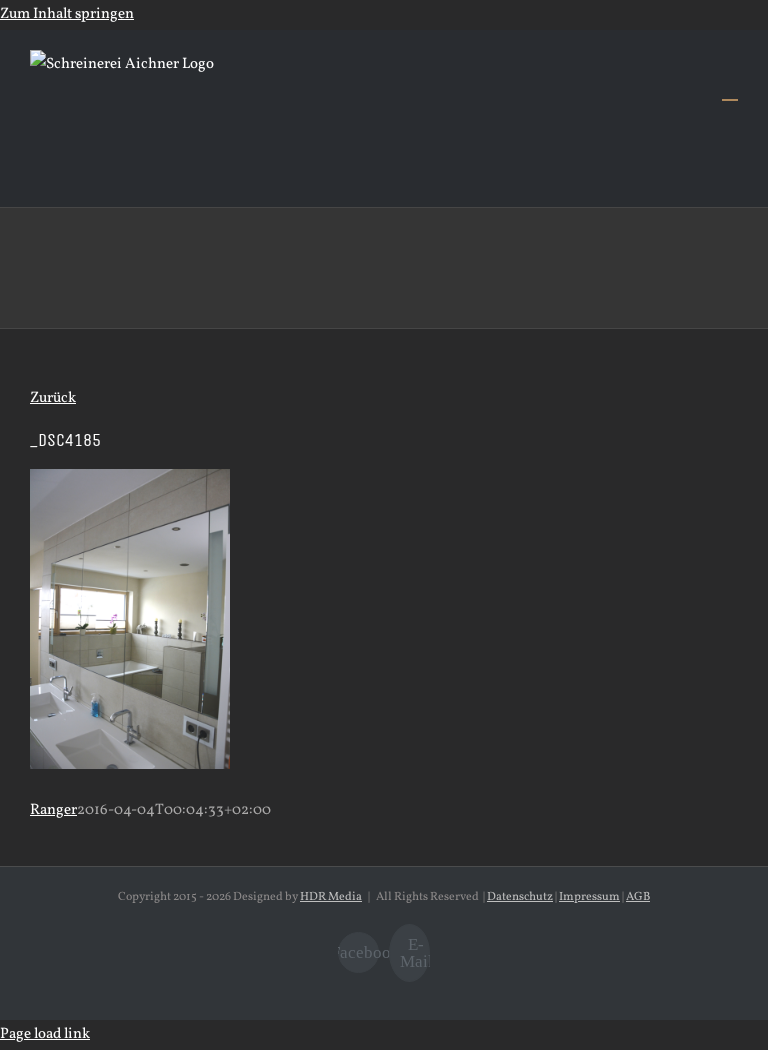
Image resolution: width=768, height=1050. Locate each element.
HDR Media (331, 897)
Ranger (53, 810)
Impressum (589, 897)
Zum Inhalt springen (67, 14)
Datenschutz (520, 897)
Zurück (53, 398)
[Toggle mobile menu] (730, 90)
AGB (638, 897)
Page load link (45, 1034)
